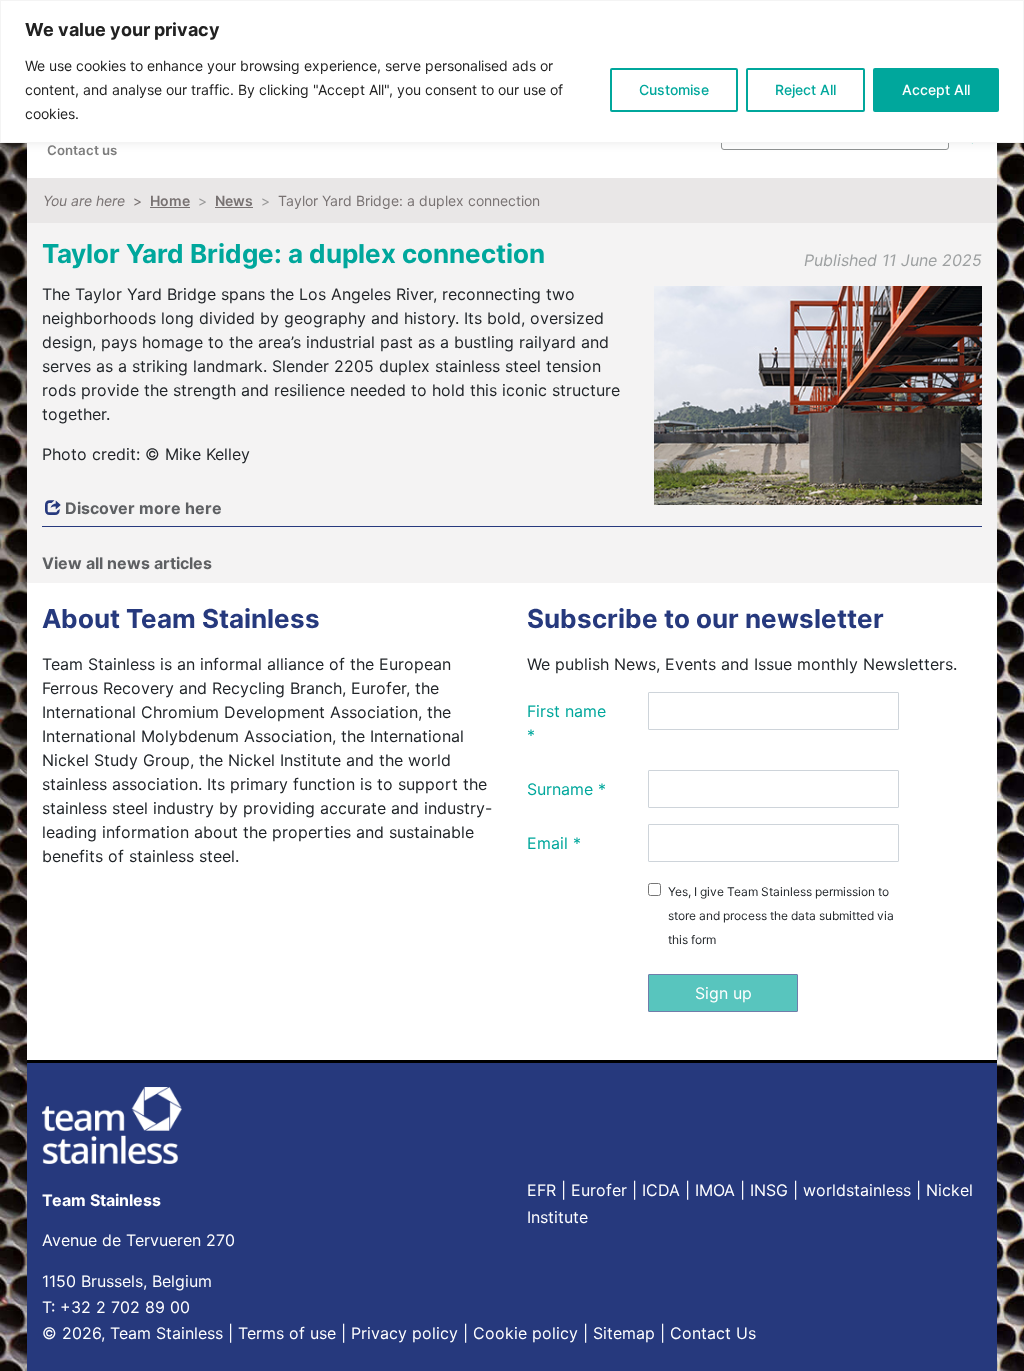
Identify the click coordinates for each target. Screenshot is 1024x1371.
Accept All (936, 89)
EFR (541, 1190)
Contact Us (713, 1333)
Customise (674, 89)
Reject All (805, 89)
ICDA (661, 1190)
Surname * (566, 789)
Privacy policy (404, 1333)
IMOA (715, 1190)
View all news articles (127, 563)
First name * (566, 723)
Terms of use (287, 1333)
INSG (769, 1190)
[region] (512, 71)
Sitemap (624, 1333)
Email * (554, 843)
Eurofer (599, 1190)
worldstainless (857, 1190)
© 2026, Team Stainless (132, 1333)
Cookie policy (525, 1333)
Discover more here (141, 508)
